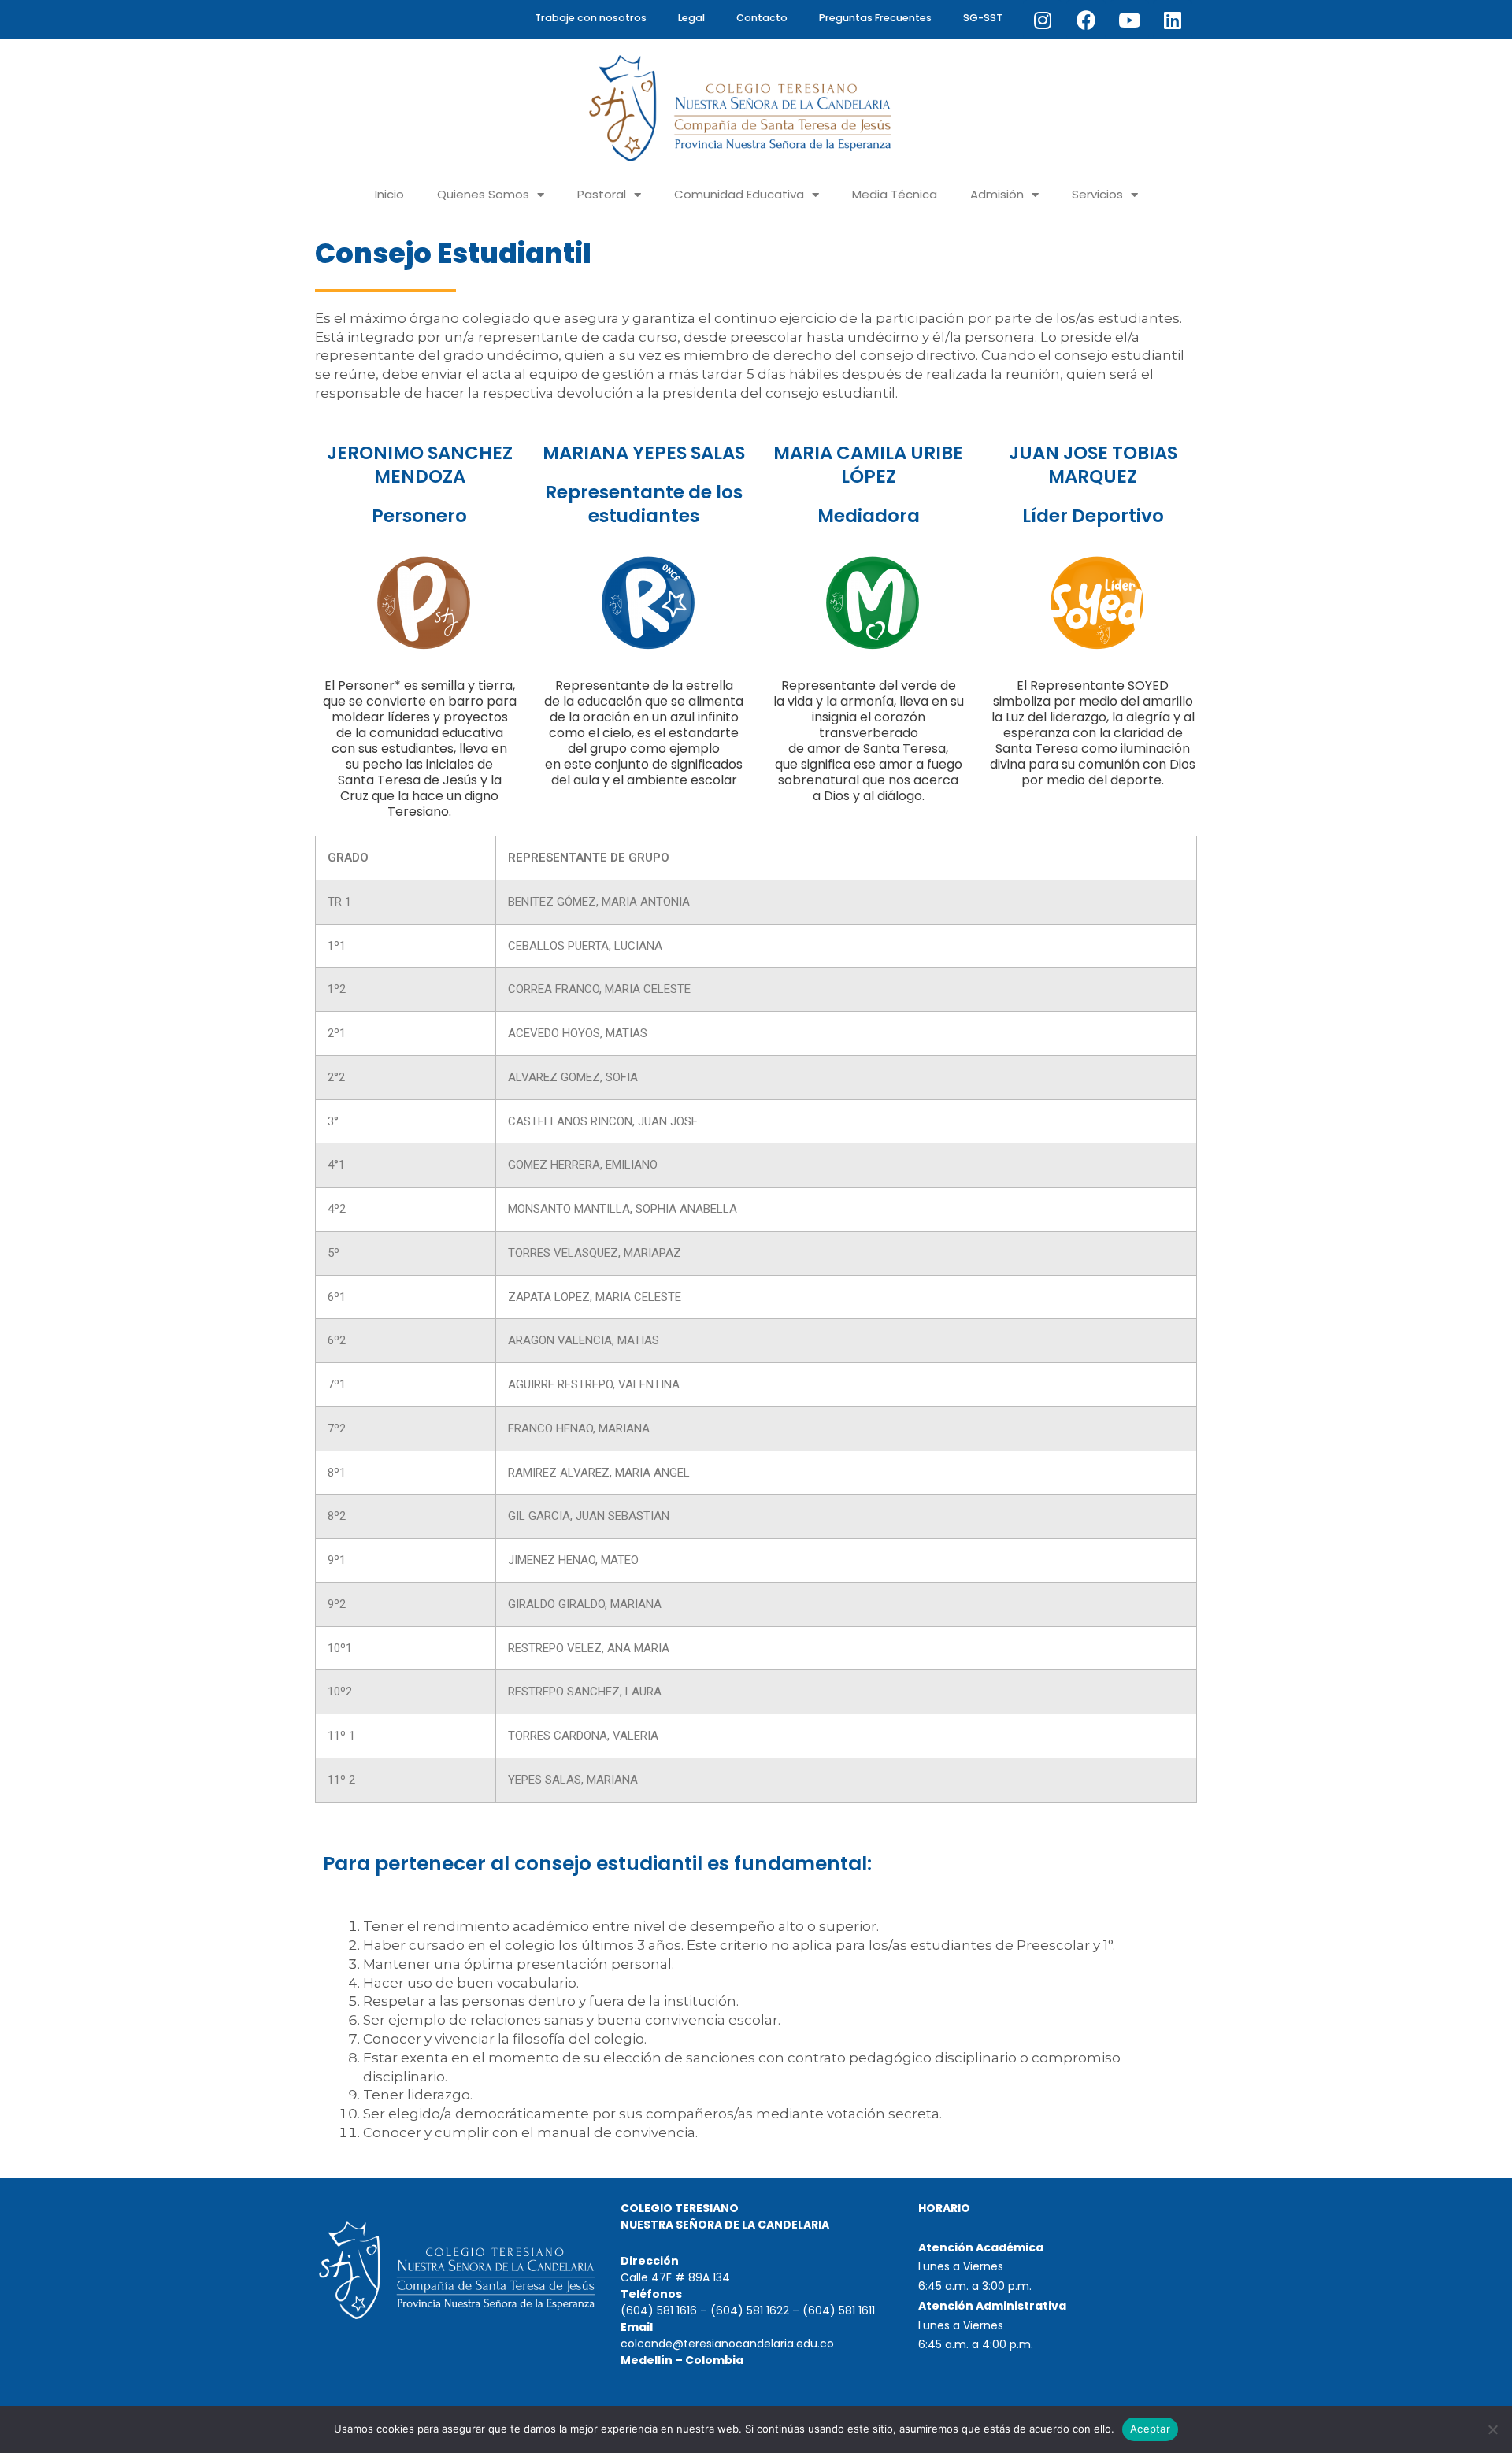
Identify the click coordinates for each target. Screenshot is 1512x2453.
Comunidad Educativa (739, 194)
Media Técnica (895, 194)
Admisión (997, 194)
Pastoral (602, 194)
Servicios (1097, 194)
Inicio (389, 194)
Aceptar (1150, 2429)
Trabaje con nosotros (591, 18)
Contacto (762, 18)
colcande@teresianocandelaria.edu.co (727, 2344)
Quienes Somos (483, 194)
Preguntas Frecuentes (875, 18)
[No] (1492, 2429)
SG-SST (983, 18)
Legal (691, 18)
